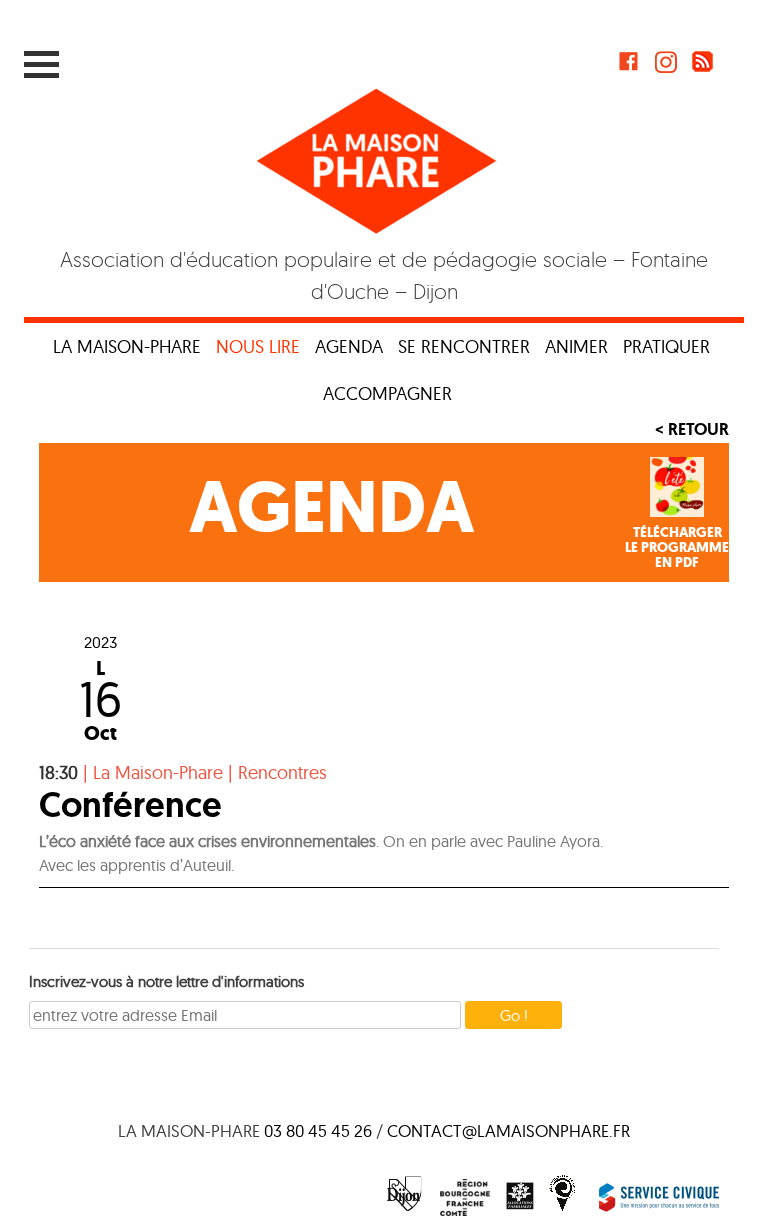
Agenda (349, 346)
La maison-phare (127, 346)
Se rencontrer (464, 346)
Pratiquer (666, 346)
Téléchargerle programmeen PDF (677, 548)
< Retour (692, 429)
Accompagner (387, 393)
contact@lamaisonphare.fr (508, 1130)
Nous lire (258, 346)
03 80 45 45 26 (318, 1130)
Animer (576, 346)
